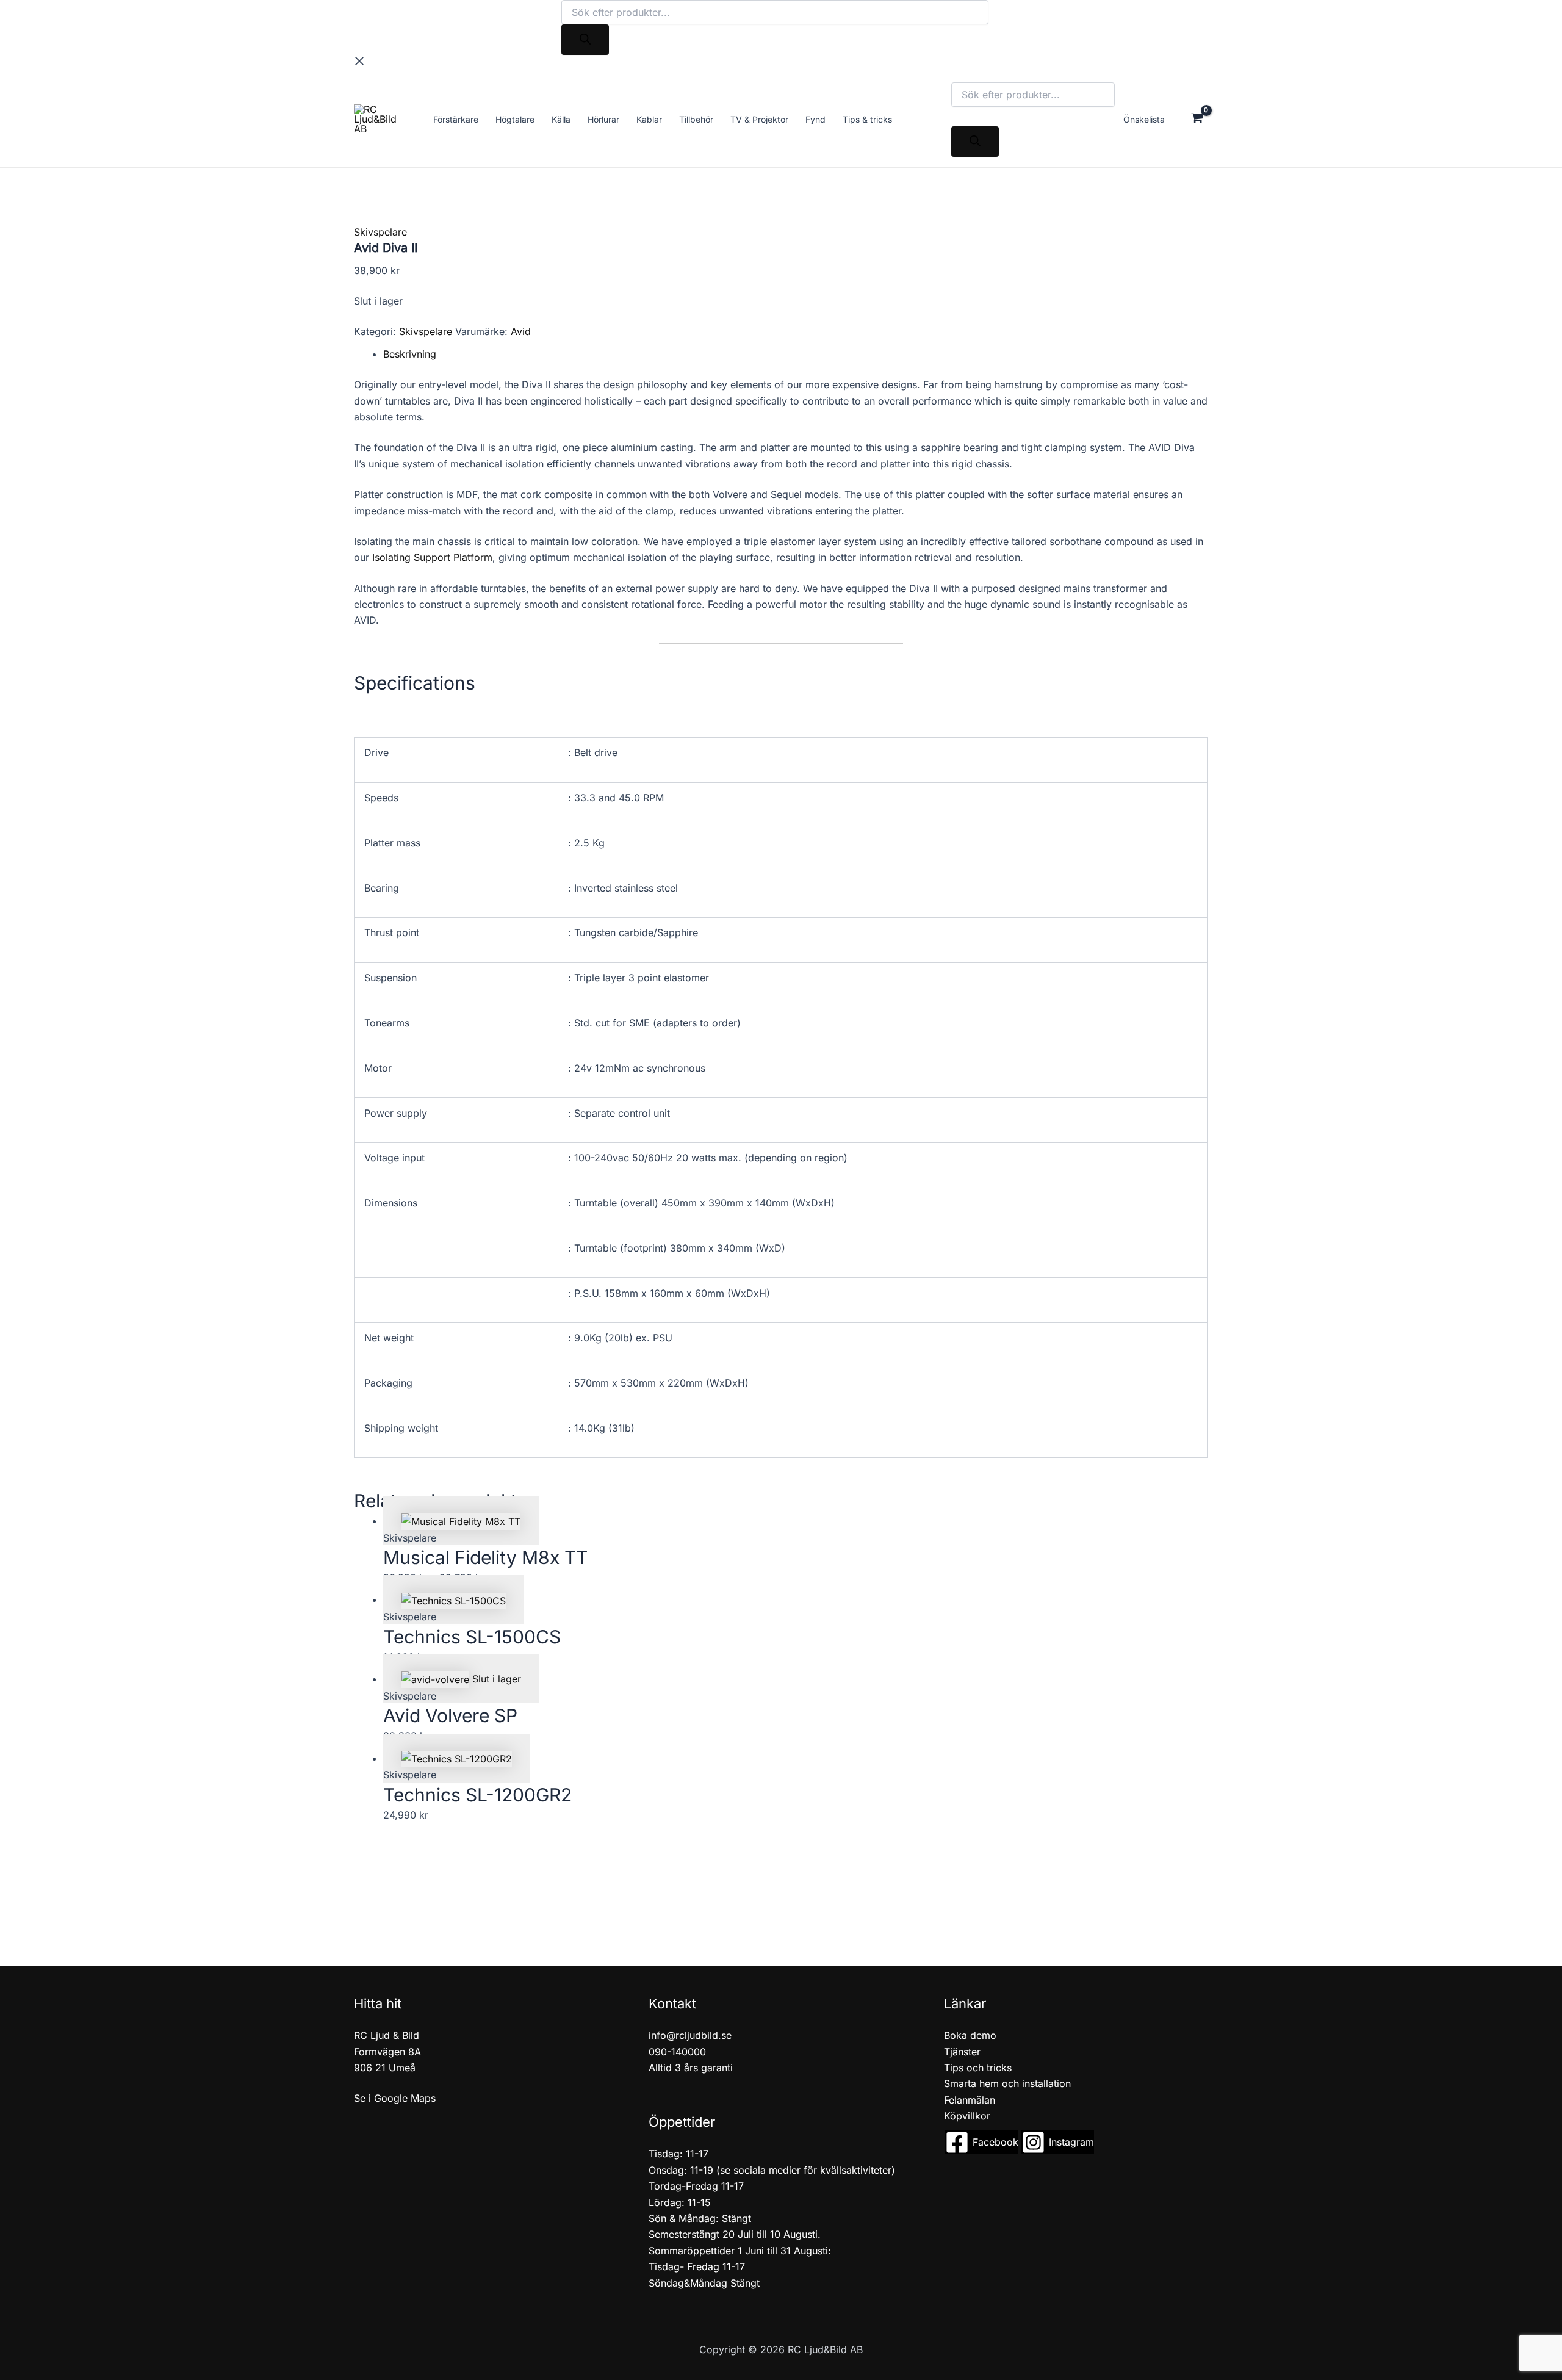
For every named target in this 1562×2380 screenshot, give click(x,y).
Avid (521, 331)
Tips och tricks (978, 2068)
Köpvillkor (967, 2116)
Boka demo (970, 2035)
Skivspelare (380, 232)
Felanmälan (970, 2100)
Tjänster (962, 2052)
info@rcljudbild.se (690, 2035)
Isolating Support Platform (432, 557)
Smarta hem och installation (1007, 2083)
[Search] (585, 40)
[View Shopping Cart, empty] (1197, 119)
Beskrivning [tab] (410, 354)
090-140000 (677, 2052)
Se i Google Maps (395, 2098)
